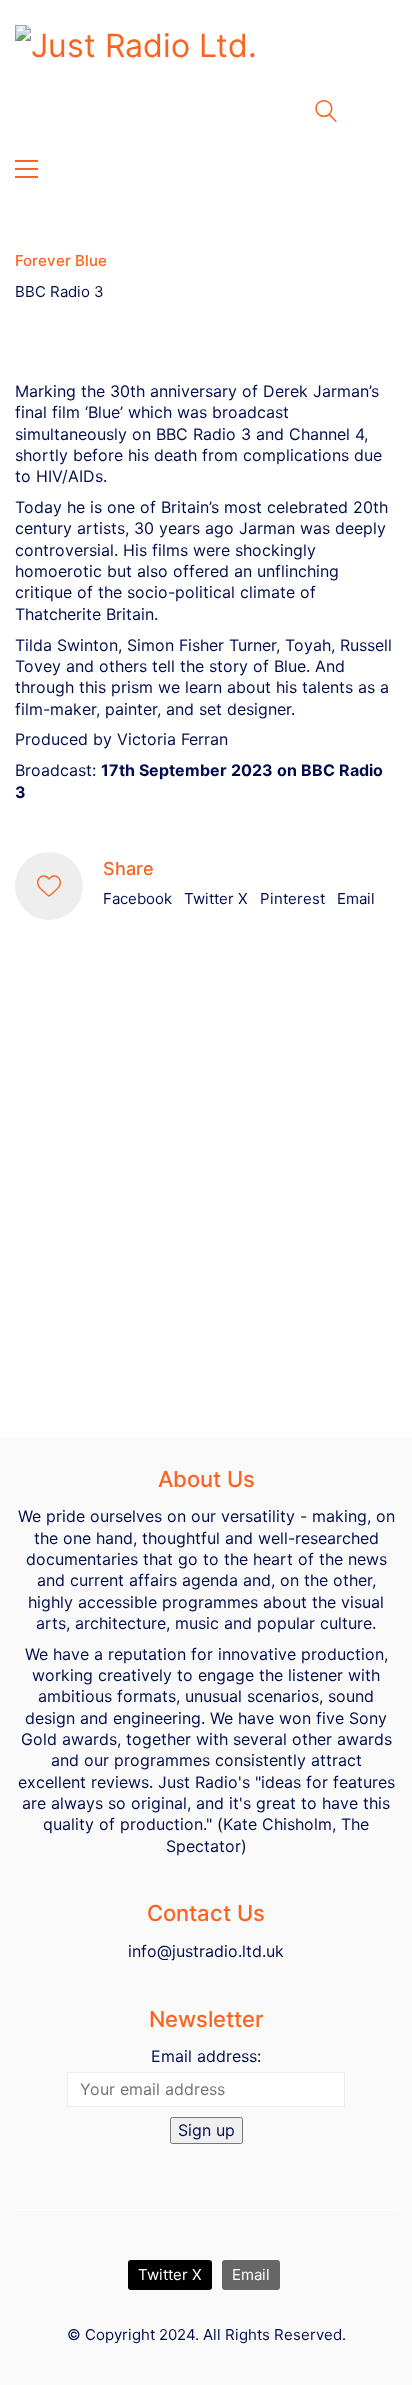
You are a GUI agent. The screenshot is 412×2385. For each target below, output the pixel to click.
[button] (26, 169)
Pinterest (292, 898)
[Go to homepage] (206, 61)
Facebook (137, 898)
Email (356, 898)
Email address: (206, 2056)
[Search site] (326, 113)
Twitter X (216, 898)
